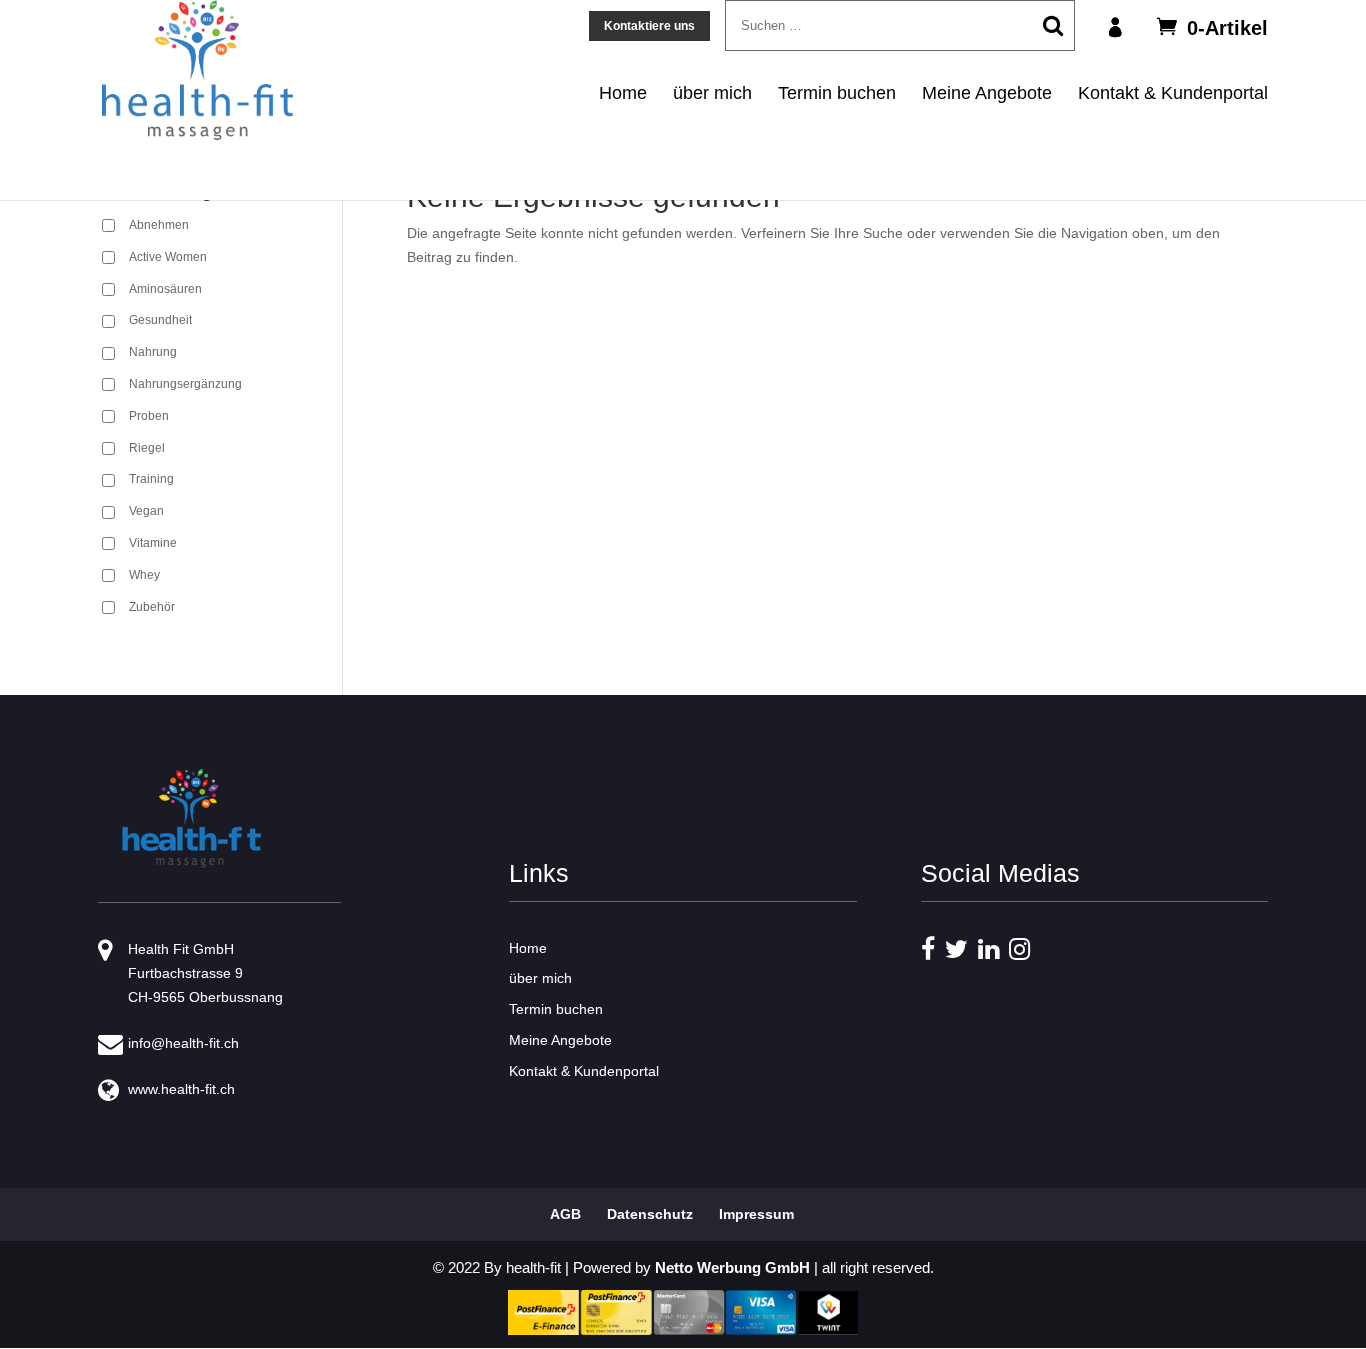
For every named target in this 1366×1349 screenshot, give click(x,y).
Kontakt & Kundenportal (1173, 93)
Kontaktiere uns (649, 26)
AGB (565, 1214)
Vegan (146, 511)
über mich (712, 93)
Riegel (147, 448)
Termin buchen (837, 93)
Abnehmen (159, 225)
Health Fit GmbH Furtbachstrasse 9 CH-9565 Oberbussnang (205, 973)
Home (623, 93)
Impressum (756, 1214)
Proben (149, 416)
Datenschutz (650, 1214)
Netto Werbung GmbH (732, 1267)
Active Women (168, 257)
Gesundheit (160, 320)
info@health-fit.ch (183, 1043)
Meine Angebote (987, 93)
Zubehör (152, 607)
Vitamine (153, 543)
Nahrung (153, 352)
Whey (144, 575)
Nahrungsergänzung (185, 384)
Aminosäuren (165, 289)
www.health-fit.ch (181, 1089)
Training (151, 479)
